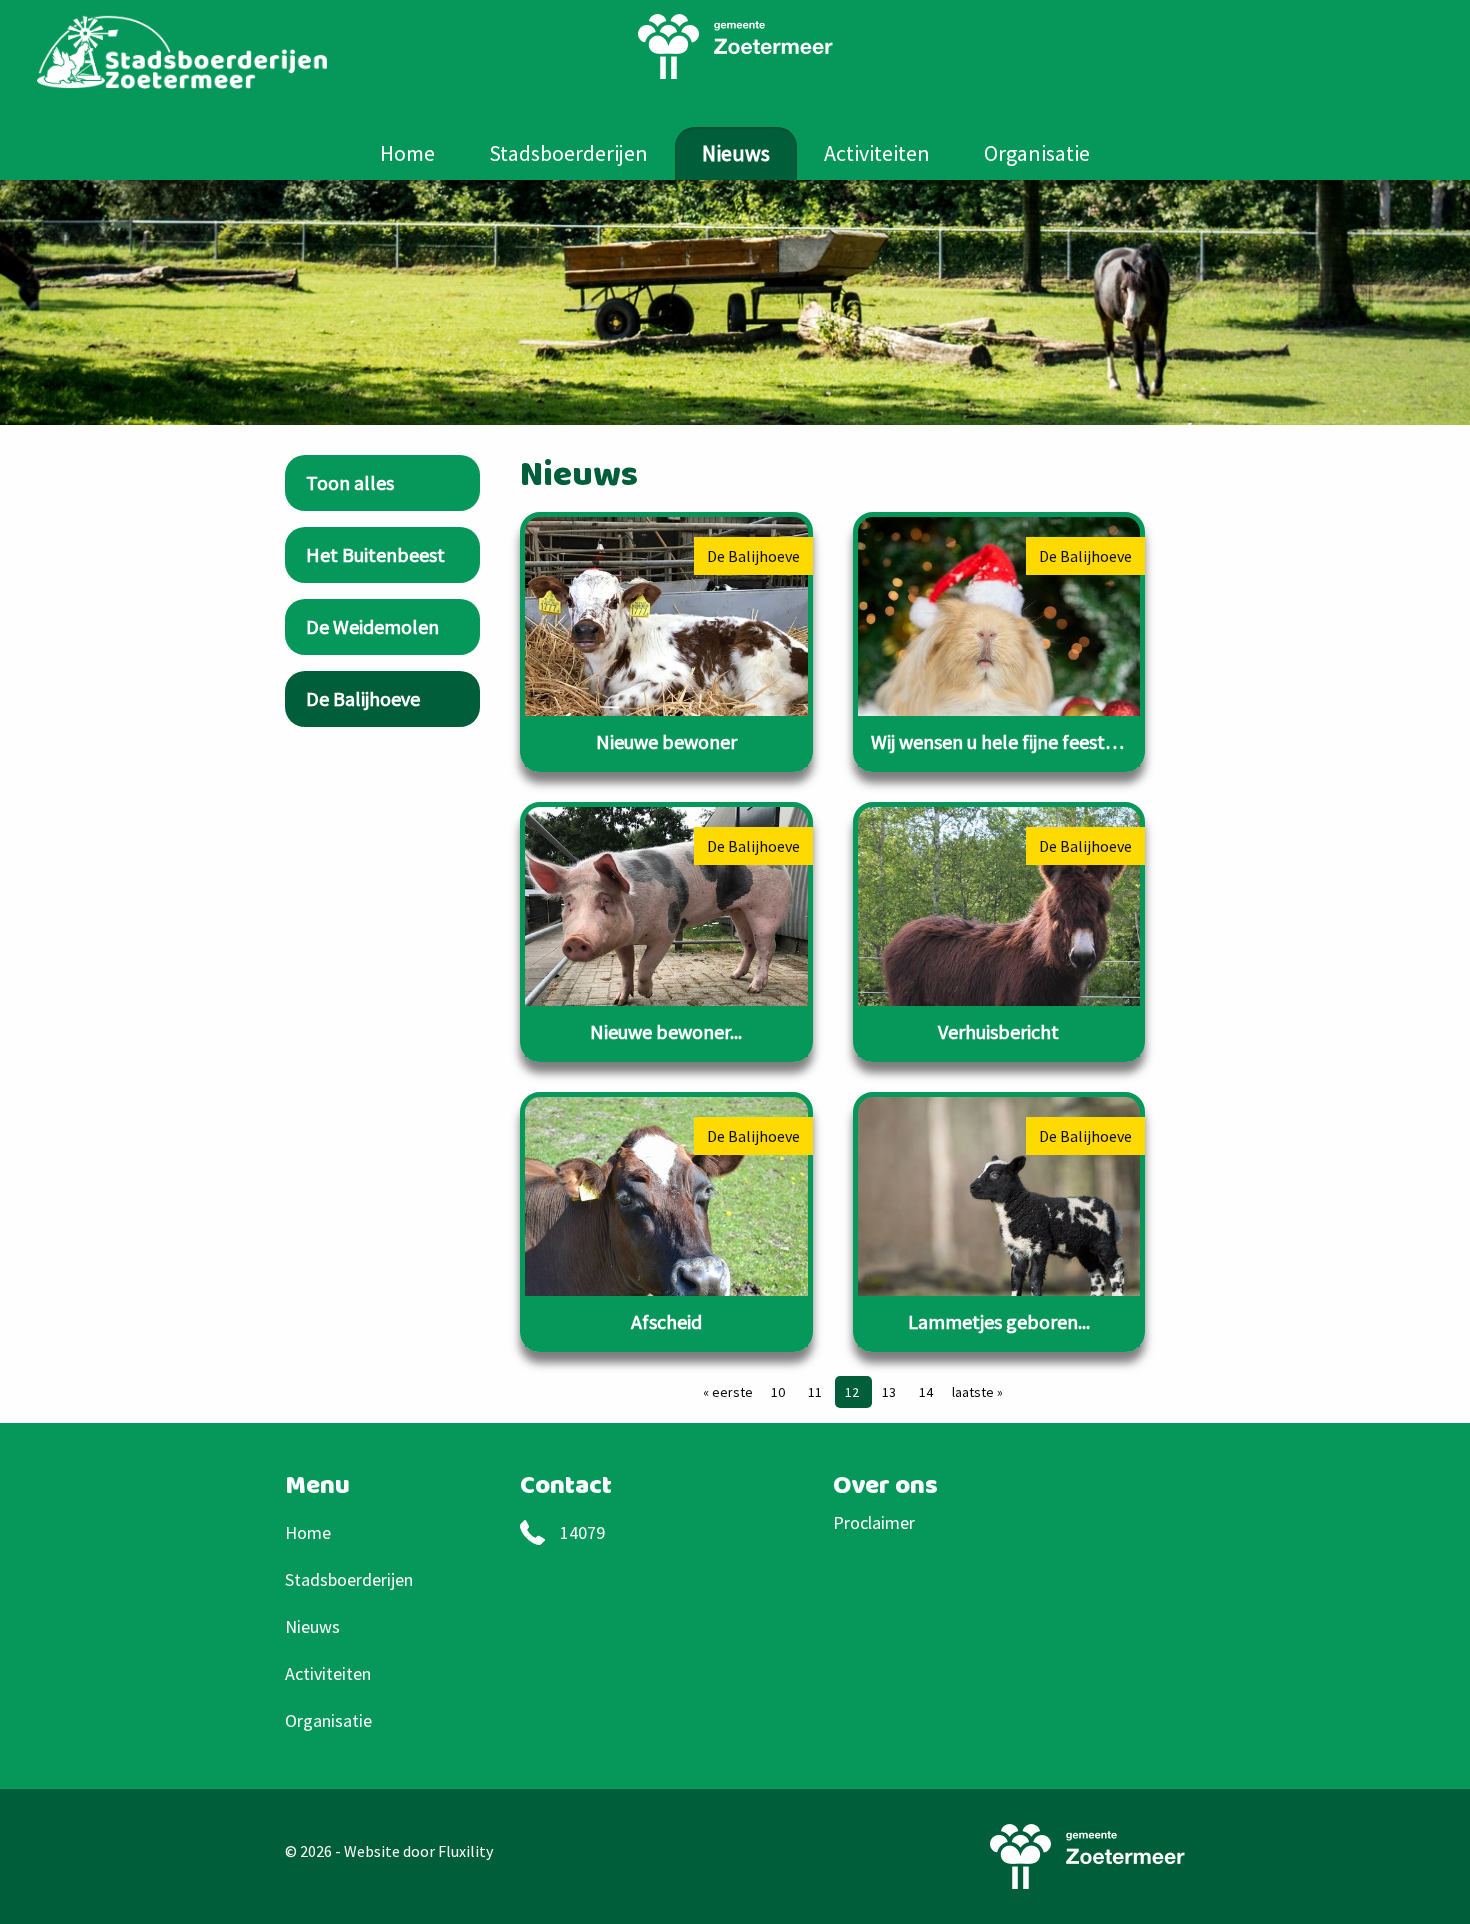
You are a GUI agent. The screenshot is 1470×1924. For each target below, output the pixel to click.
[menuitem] (407, 153)
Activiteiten (877, 153)
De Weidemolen (372, 626)
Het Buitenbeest (375, 554)
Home (407, 153)
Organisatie (1037, 153)
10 (779, 1392)
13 (890, 1392)
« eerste (728, 1392)
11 (816, 1392)
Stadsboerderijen (568, 153)
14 (926, 1392)
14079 (582, 1532)
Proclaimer (874, 1522)
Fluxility (465, 1851)
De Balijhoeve (363, 698)
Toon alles (350, 482)
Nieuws (736, 153)
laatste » (977, 1392)
